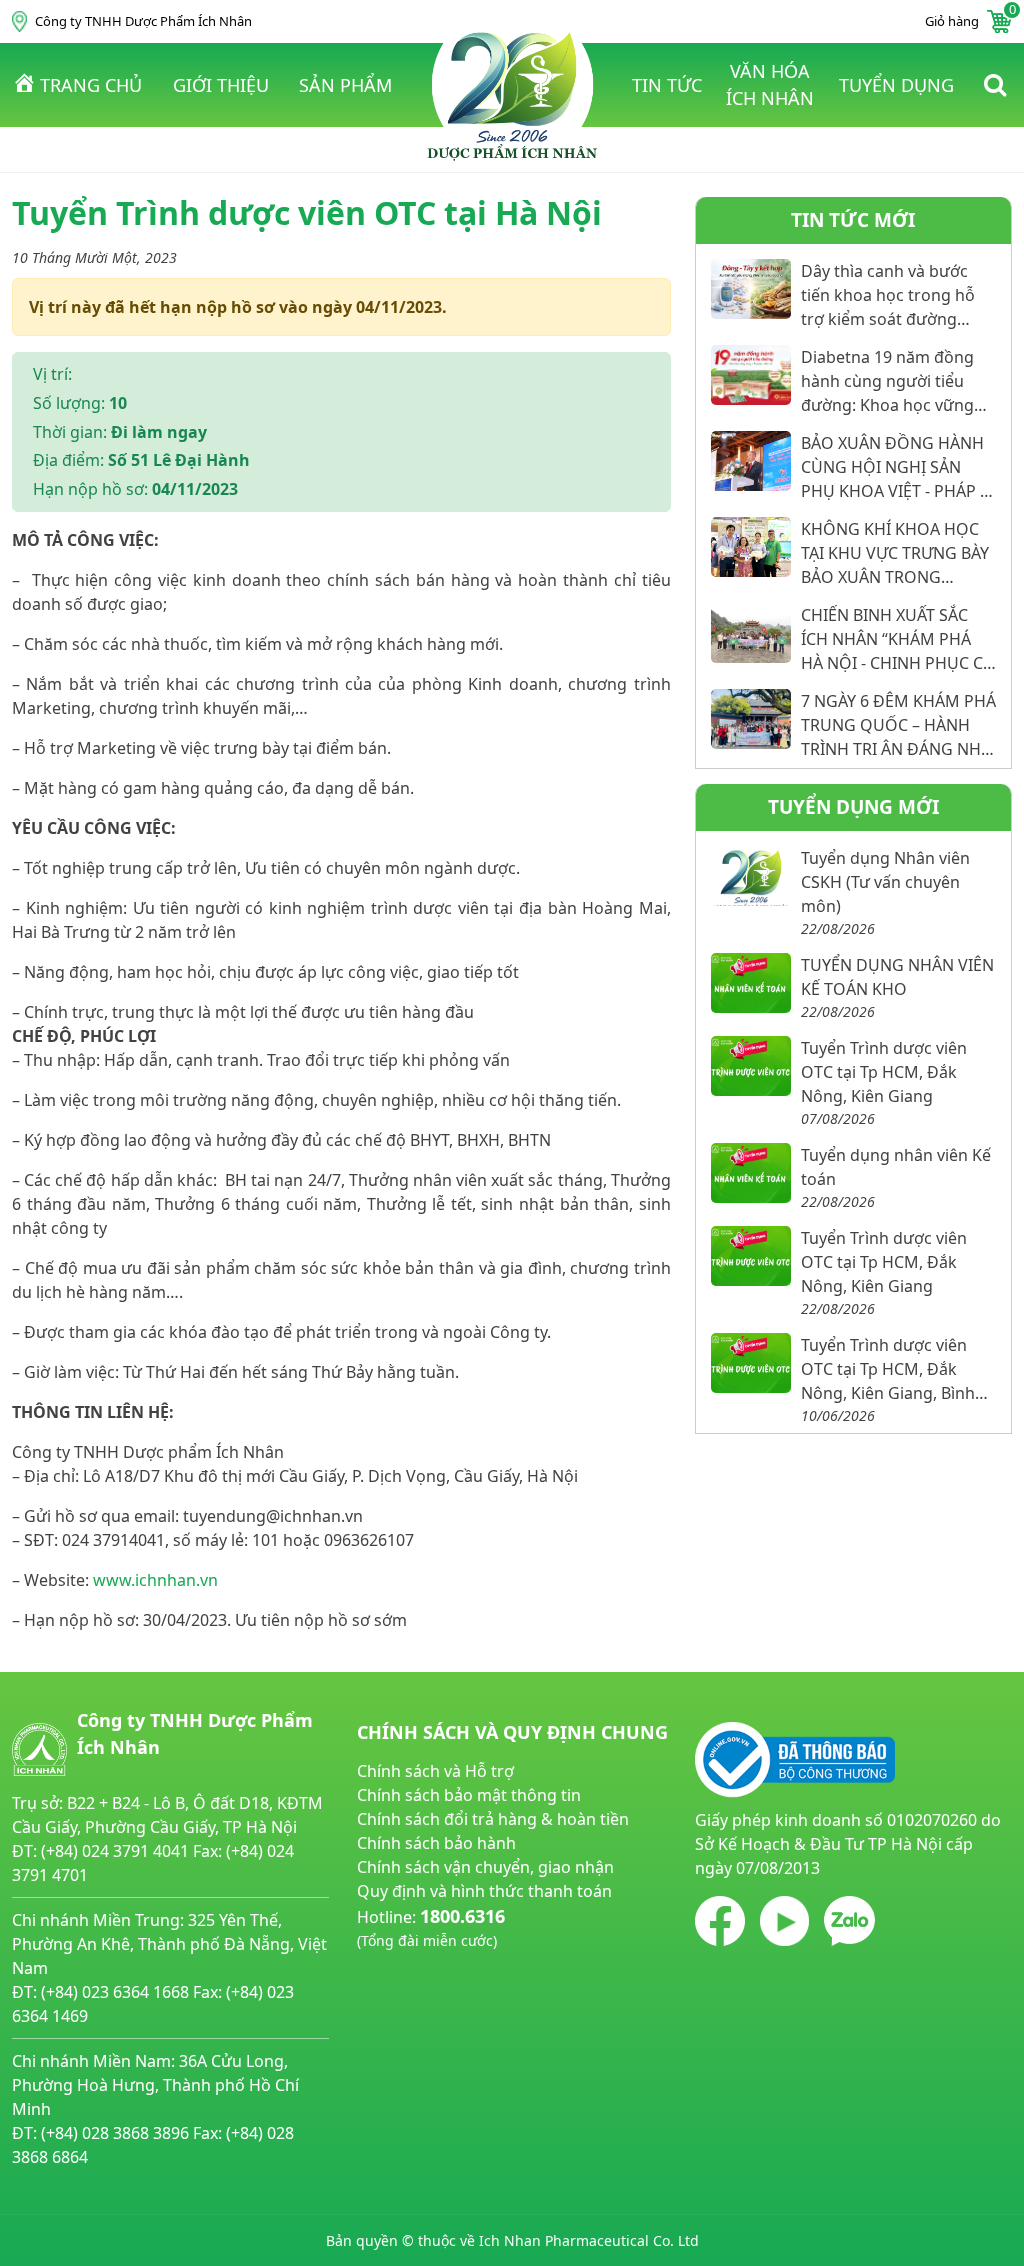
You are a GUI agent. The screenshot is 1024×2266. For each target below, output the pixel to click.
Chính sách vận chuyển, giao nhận (485, 1867)
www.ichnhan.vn (155, 1580)
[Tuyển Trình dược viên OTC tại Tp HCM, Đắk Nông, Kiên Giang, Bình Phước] (751, 1363)
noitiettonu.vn (410, 1987)
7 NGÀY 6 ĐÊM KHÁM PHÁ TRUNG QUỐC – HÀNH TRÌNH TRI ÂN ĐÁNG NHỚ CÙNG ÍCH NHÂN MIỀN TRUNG (898, 725)
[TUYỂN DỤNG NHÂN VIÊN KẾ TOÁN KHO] (751, 983)
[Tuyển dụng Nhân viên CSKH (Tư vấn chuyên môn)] (751, 876)
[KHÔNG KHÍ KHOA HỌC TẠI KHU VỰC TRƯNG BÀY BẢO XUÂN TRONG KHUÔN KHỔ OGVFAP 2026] (751, 547)
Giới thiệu (221, 85)
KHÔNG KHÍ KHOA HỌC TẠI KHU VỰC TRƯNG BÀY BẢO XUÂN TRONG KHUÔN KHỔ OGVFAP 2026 (895, 553)
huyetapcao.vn (412, 1963)
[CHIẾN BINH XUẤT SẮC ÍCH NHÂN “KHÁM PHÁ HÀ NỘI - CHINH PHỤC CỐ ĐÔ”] (751, 633)
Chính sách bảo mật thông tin (469, 1795)
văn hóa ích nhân (770, 84)
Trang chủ (91, 85)
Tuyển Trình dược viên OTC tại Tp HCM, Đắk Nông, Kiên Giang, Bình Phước (888, 1369)
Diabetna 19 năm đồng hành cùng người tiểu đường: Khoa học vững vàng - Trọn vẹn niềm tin (892, 381)
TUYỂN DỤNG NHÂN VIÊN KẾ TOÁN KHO (897, 977)
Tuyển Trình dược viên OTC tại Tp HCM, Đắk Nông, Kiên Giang (884, 1072)
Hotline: (431, 1927)
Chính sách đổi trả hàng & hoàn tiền (493, 1819)
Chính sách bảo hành (436, 1843)
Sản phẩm (345, 85)
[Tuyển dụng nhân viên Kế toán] (751, 1173)
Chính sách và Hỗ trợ (435, 1771)
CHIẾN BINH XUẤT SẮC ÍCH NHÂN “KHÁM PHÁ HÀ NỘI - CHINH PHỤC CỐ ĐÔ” (898, 639)
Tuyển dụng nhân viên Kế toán (896, 1167)
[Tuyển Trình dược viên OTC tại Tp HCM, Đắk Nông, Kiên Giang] (751, 1066)
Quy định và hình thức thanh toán (484, 1891)
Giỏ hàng (968, 20)
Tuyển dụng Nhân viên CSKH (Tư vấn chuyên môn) (885, 882)
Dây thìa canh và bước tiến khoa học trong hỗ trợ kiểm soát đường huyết (888, 295)
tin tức (667, 85)
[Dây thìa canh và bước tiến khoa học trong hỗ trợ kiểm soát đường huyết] (751, 289)
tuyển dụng (896, 85)
